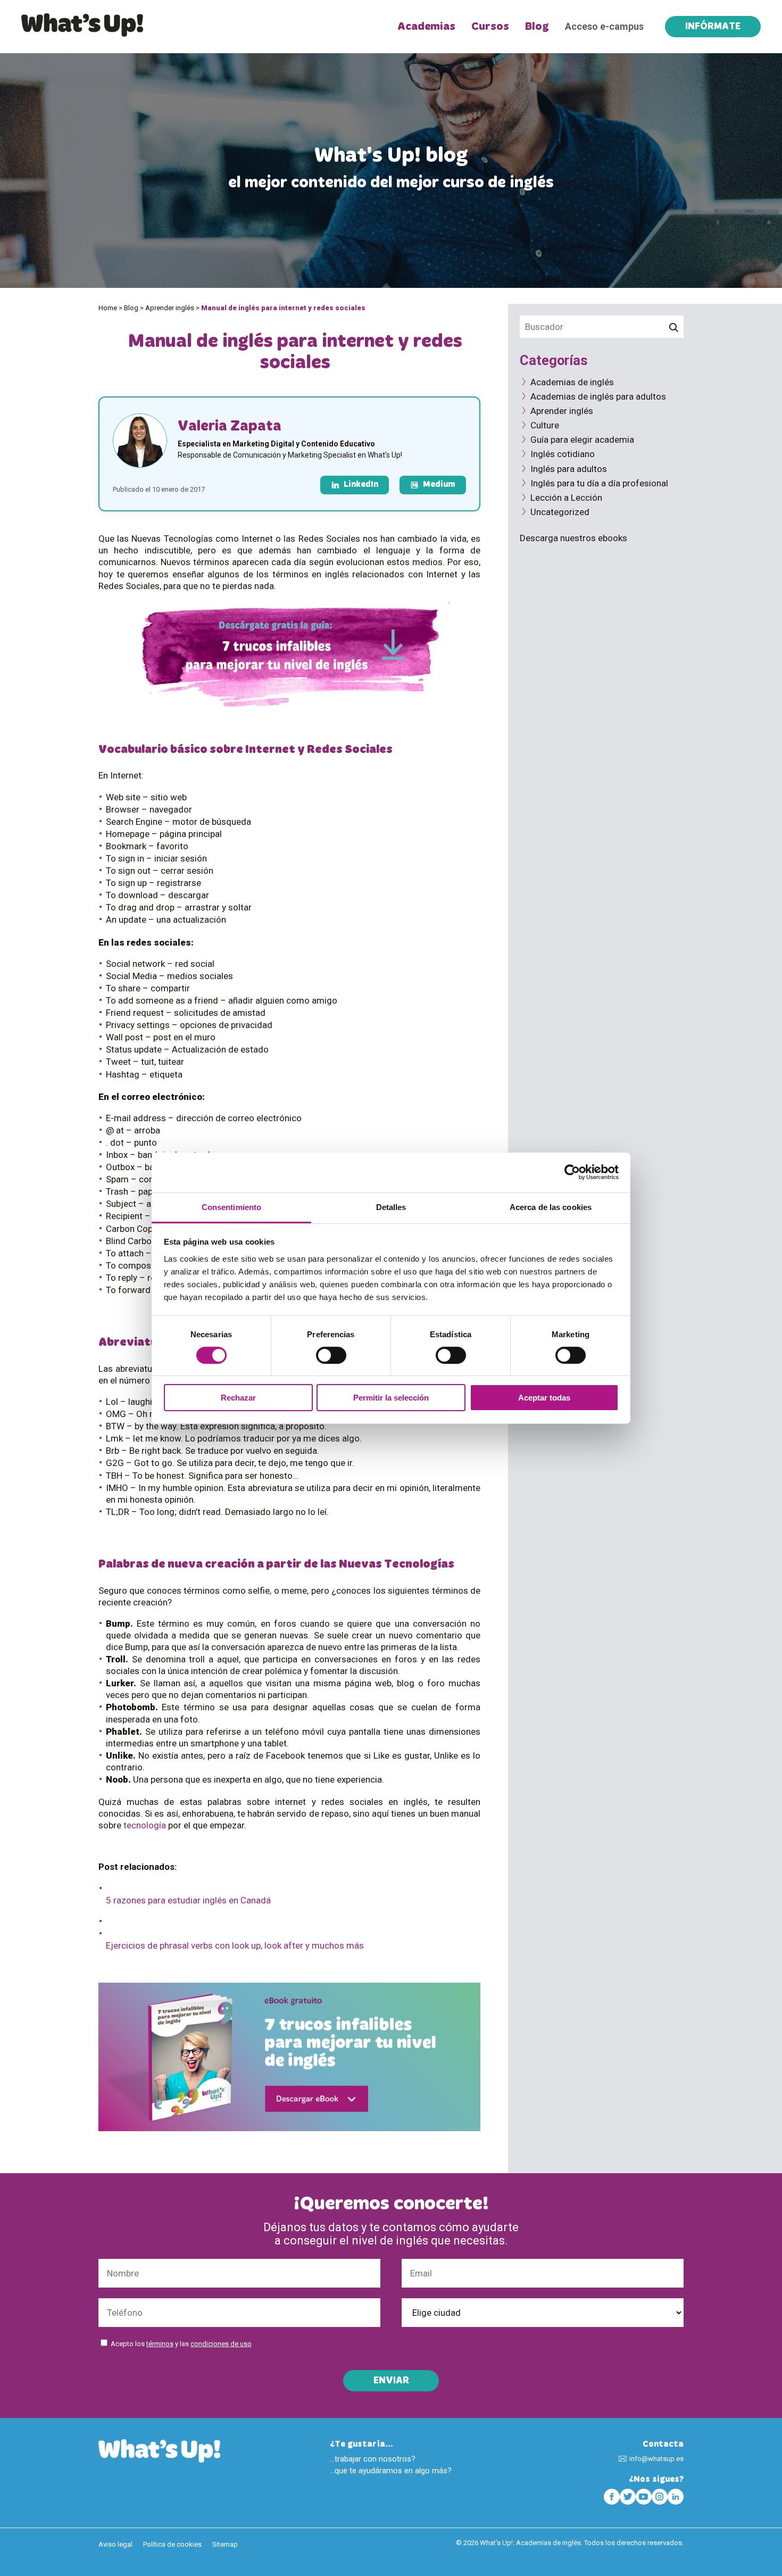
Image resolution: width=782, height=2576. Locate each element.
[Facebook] (612, 2497)
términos (160, 2344)
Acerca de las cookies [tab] (551, 1207)
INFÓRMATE (713, 27)
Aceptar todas (544, 1398)
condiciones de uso (221, 2344)
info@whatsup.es (656, 2459)
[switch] (331, 1355)
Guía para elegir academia (582, 440)
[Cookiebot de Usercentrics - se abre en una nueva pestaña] (572, 1172)
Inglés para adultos (569, 469)
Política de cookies (172, 2544)
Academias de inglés (572, 382)
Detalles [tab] (391, 1207)
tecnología (145, 1825)
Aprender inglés (170, 308)
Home (108, 308)
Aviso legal (115, 2544)
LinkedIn (361, 485)
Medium (439, 485)
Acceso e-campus (604, 26)
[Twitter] (628, 2497)
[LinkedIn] (676, 2497)
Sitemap (225, 2544)
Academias (426, 27)
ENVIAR (391, 2381)
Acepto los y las (181, 2344)
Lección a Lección (566, 498)
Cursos (490, 27)
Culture (545, 425)
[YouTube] (644, 2497)
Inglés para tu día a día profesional (599, 483)
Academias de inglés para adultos (598, 396)
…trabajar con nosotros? (373, 2459)
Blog (537, 27)
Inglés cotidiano (563, 454)
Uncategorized (560, 512)
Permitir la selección (391, 1398)
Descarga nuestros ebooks (573, 538)
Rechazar (238, 1398)
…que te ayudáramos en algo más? (391, 2471)
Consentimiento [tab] (231, 1207)
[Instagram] (660, 2497)
